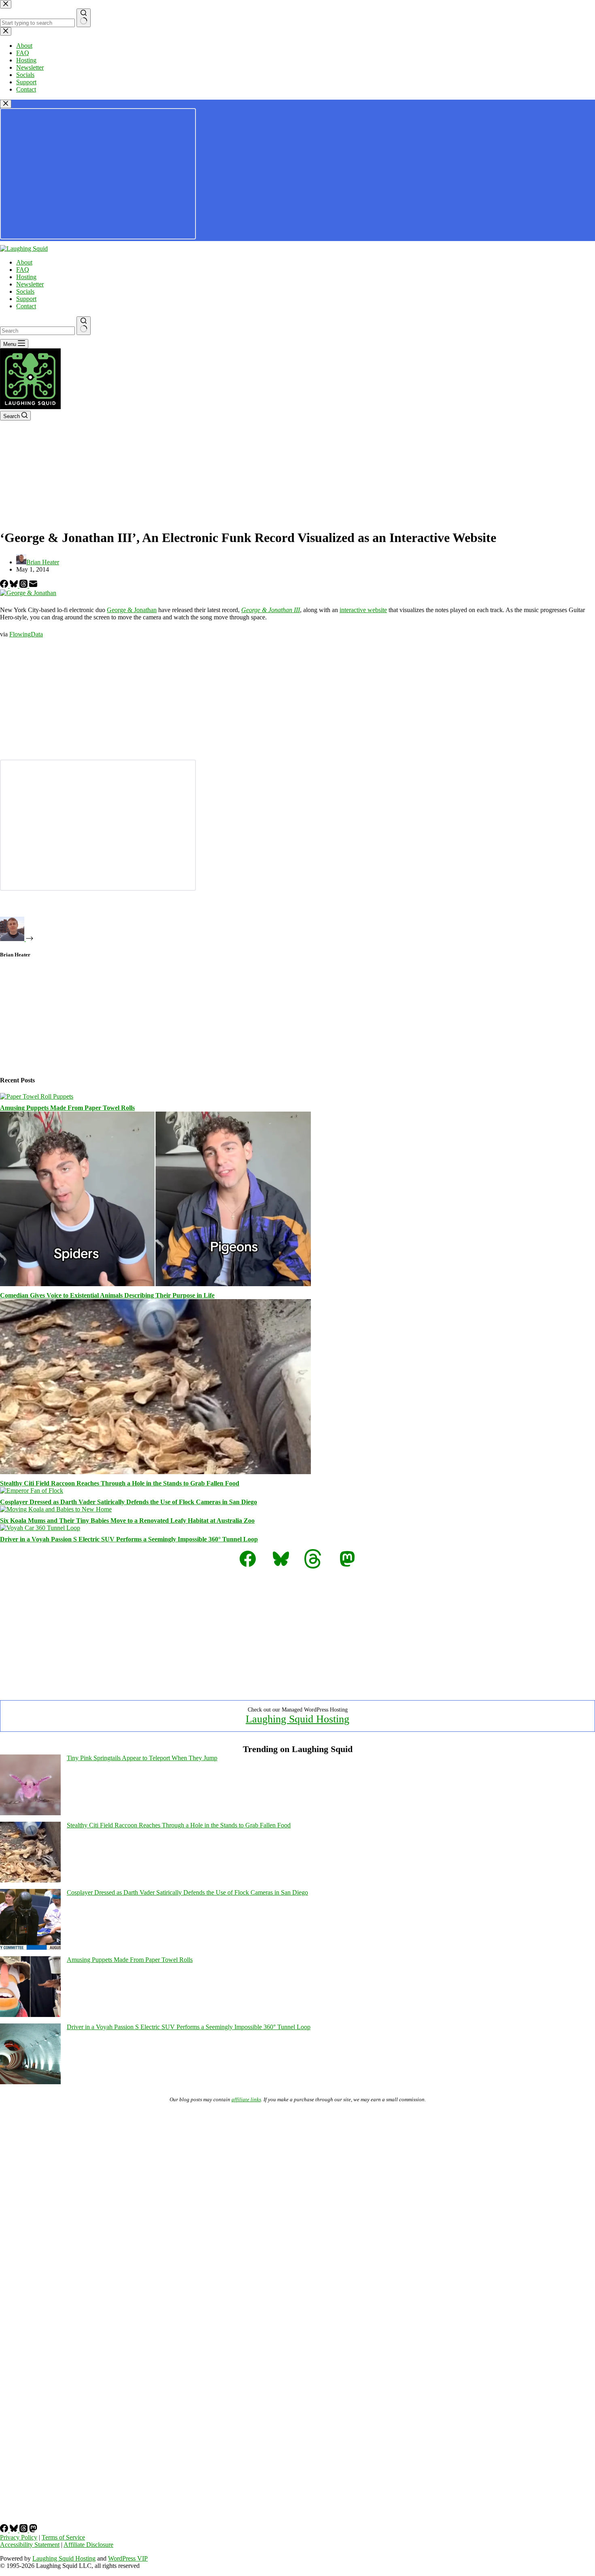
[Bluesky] (15, 586)
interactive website (363, 610)
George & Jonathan (132, 610)
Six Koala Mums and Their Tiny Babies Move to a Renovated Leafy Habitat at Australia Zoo (127, 1521)
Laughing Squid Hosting (297, 1719)
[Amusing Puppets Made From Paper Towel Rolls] (37, 1096)
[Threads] (24, 586)
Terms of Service (63, 2537)
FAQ (23, 270)
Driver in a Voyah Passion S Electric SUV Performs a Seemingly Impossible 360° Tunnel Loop (129, 1539)
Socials (25, 291)
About (24, 262)
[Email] (33, 586)
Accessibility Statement (30, 2545)
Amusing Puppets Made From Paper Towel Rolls (67, 1108)
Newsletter (30, 284)
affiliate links (246, 2099)
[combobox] (37, 331)
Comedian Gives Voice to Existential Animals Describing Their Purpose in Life (107, 1295)
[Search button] (84, 326)
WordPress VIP (128, 2558)
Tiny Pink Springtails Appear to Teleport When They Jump (142, 1758)
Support (26, 299)
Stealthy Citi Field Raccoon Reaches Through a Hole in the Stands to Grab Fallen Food (120, 1483)
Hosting (26, 277)
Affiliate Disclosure (88, 2545)
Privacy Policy (19, 2537)
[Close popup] (6, 104)
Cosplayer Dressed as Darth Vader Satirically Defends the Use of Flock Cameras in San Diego (129, 1502)
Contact (26, 306)
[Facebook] (5, 586)
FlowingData (26, 634)
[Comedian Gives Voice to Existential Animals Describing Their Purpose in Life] (155, 1284)
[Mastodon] (33, 2530)
